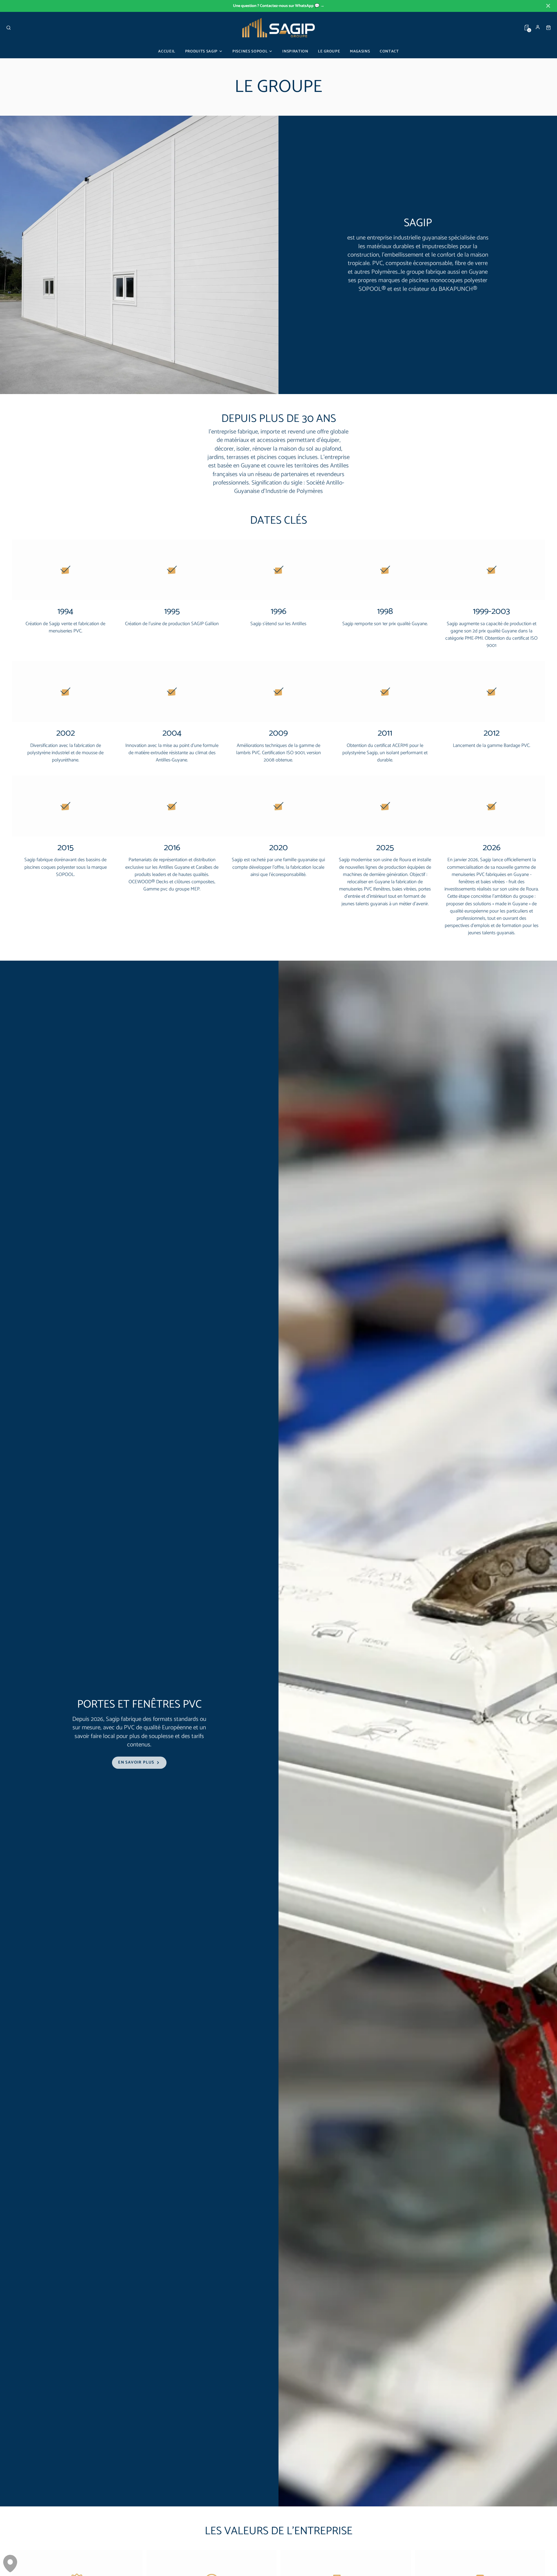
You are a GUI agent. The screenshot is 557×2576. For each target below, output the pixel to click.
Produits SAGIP (201, 51)
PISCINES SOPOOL (250, 51)
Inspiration (295, 51)
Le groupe (329, 51)
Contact (389, 51)
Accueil (167, 51)
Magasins (360, 51)
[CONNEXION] (538, 27)
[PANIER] (548, 28)
